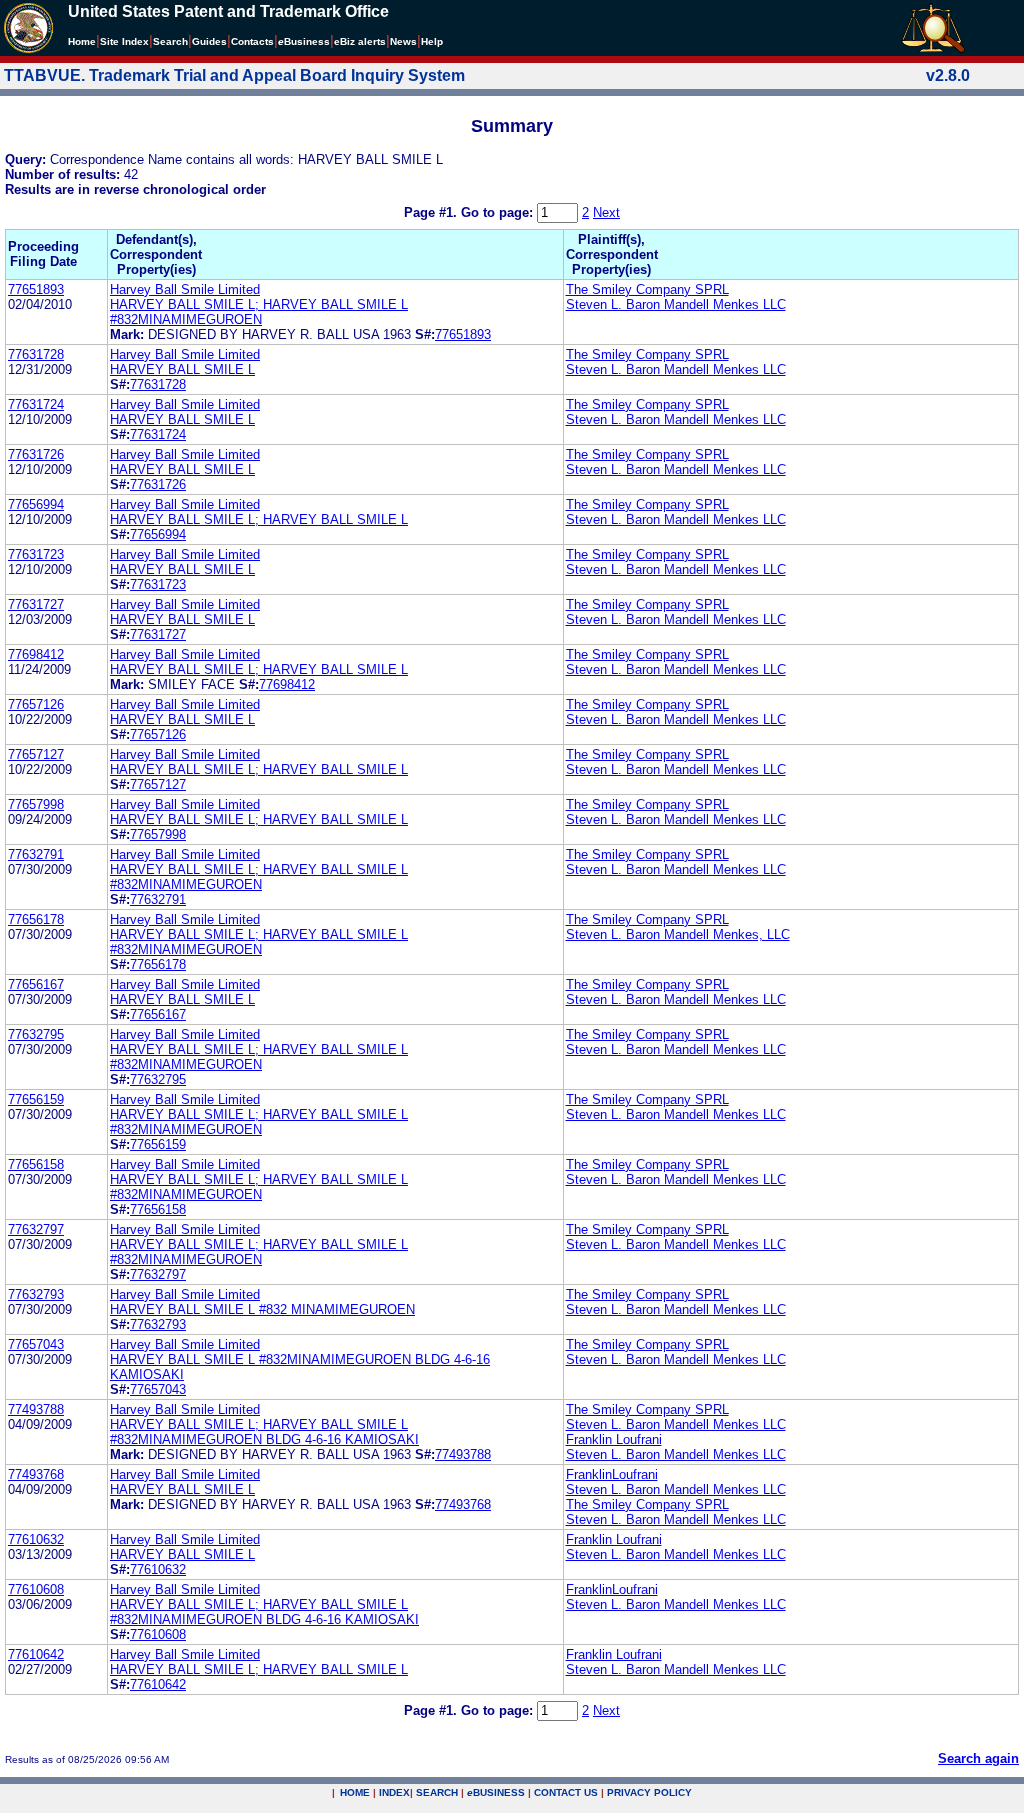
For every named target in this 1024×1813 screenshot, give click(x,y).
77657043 (36, 1344)
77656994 (36, 504)
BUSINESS (496, 1792)
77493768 (36, 1474)
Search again (978, 1758)
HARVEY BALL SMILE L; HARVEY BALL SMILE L (259, 519)
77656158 (36, 1164)
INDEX (394, 1792)
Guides (209, 41)
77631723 (36, 554)
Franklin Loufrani (614, 1439)
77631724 (36, 404)
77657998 (36, 804)
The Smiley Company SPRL (647, 289)
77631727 (36, 604)
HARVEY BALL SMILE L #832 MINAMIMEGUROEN (262, 1309)
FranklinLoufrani (612, 1474)
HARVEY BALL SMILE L (182, 369)
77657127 (36, 754)
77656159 (36, 1099)
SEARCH (437, 1792)
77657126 (36, 704)
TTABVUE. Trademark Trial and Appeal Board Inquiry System (234, 75)
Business (304, 41)
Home (82, 41)
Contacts (252, 41)
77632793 (36, 1294)
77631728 (36, 354)
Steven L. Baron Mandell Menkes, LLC (678, 934)
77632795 (36, 1034)
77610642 (36, 1654)
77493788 (36, 1409)
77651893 (36, 289)
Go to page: (499, 212)
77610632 (36, 1539)
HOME (355, 1792)
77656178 (36, 919)
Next (606, 212)
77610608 (36, 1589)
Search (170, 41)
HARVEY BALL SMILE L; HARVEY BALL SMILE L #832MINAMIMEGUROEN (259, 312)
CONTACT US (566, 1792)
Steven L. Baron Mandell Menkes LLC (676, 304)
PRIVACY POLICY (649, 1792)
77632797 (36, 1229)
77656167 (36, 984)
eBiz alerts (360, 41)
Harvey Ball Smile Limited (185, 289)
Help (432, 41)
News (403, 41)
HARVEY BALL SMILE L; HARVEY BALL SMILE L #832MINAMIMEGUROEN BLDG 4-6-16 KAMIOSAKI (264, 1432)
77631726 (36, 454)
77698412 (36, 654)
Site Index (124, 41)
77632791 (36, 854)
